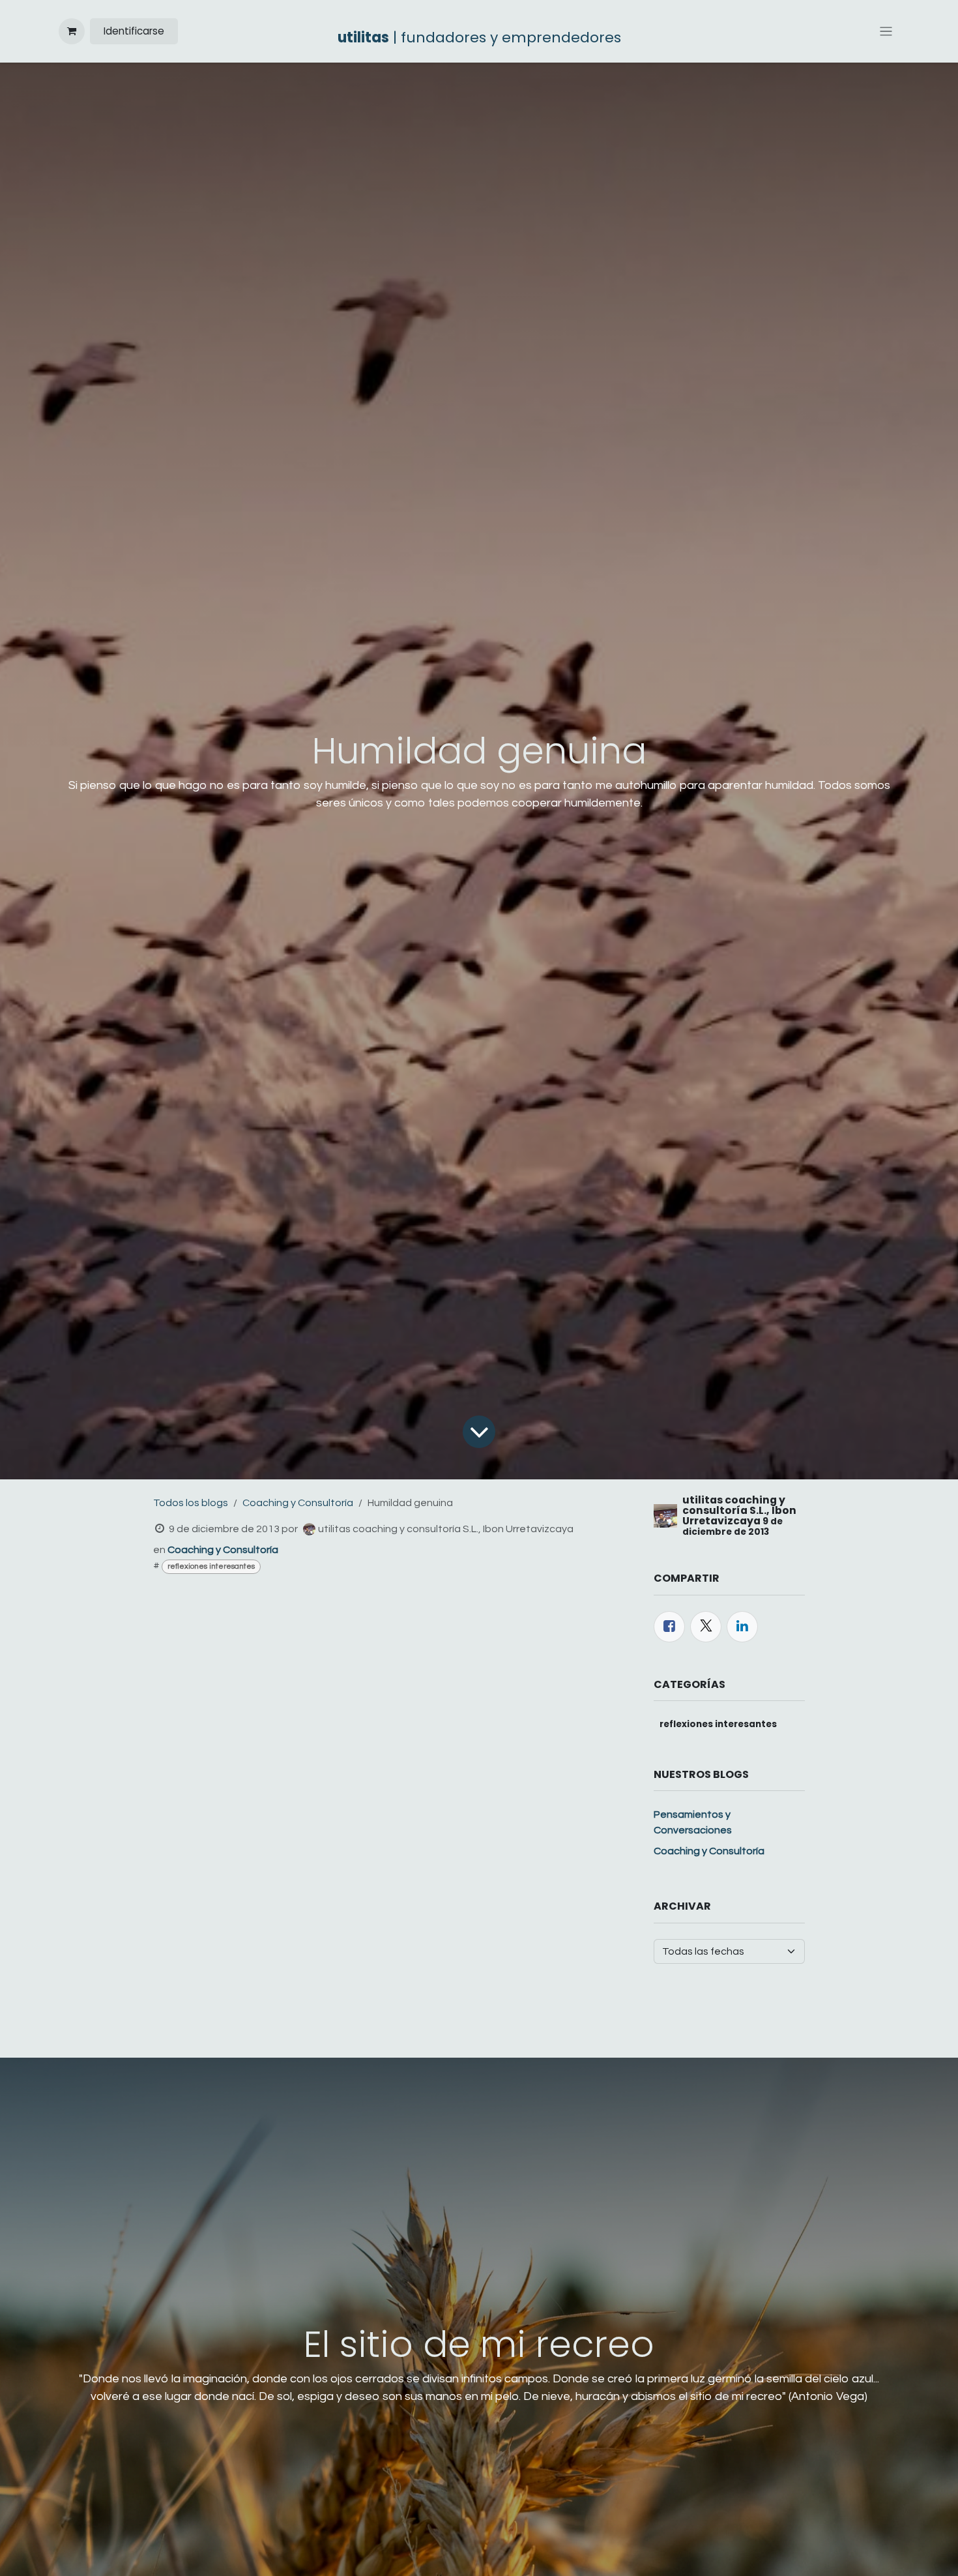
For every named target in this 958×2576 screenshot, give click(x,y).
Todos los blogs (191, 1503)
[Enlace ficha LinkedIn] (742, 1627)
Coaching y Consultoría (298, 1503)
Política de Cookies (511, 2553)
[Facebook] (669, 1627)
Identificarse (134, 31)
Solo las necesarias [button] (795, 2554)
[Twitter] (706, 1627)
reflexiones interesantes (211, 1566)
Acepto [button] (873, 2554)
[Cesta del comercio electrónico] (72, 31)
